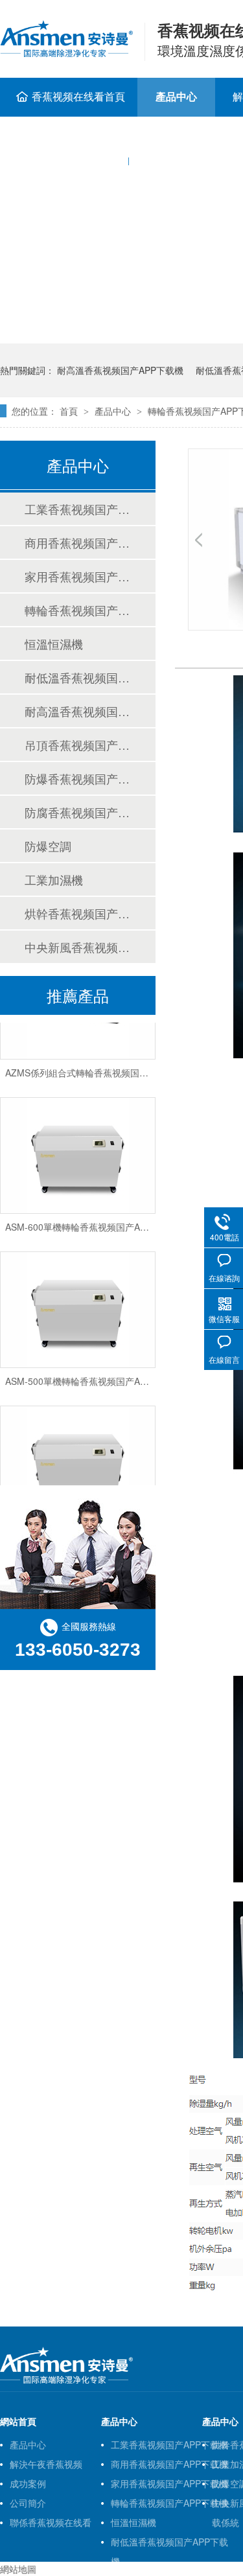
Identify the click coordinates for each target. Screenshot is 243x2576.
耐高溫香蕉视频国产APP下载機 (120, 370)
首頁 (69, 411)
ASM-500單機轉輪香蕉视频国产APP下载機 (92, 1376)
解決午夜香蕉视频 (46, 2464)
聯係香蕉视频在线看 (51, 2522)
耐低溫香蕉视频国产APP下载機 (77, 677)
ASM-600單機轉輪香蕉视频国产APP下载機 (92, 1222)
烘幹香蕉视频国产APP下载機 (77, 913)
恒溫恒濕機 (54, 644)
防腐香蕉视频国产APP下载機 (77, 812)
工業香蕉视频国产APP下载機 (77, 509)
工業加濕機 (54, 879)
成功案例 (28, 2483)
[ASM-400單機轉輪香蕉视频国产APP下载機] (78, 1459)
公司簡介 (28, 2503)
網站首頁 (18, 2421)
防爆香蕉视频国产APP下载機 (77, 778)
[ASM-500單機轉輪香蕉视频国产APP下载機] (78, 1305)
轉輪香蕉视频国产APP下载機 (77, 610)
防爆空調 (48, 846)
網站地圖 (18, 2569)
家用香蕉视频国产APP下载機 (77, 576)
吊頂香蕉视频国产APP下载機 (77, 745)
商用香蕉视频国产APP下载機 (77, 542)
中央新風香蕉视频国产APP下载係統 (77, 947)
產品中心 (176, 96)
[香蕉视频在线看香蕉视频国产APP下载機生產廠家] (66, 2381)
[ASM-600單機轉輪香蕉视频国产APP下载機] (78, 1150)
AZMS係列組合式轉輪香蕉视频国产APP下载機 (99, 1067)
